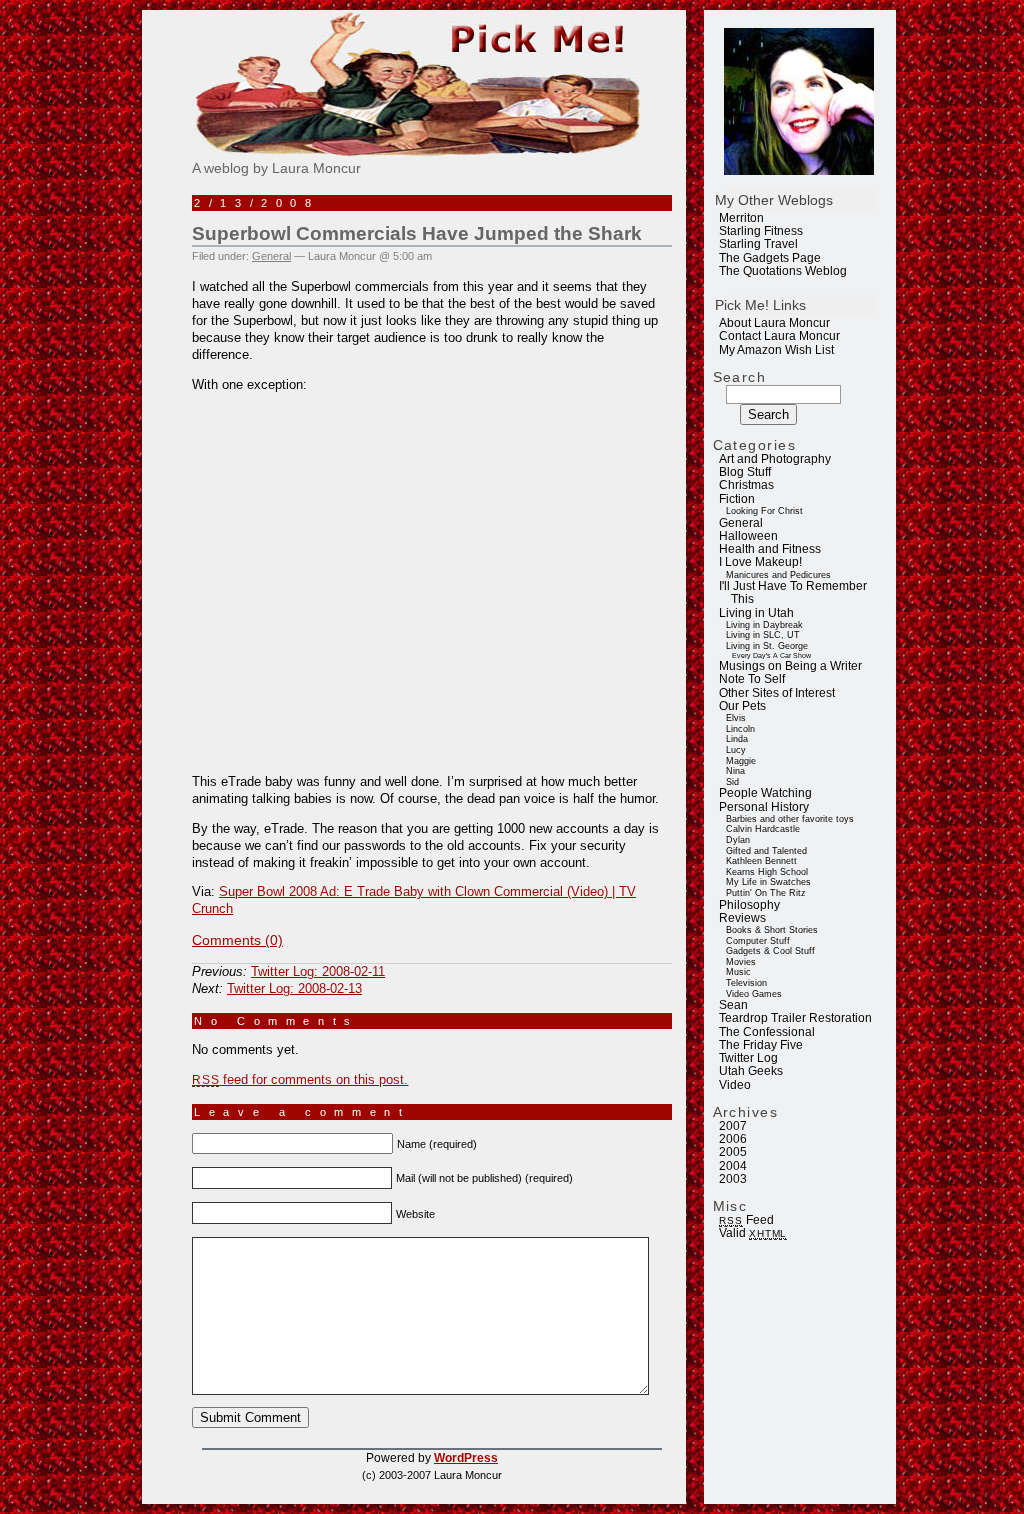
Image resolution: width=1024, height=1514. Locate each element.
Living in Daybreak (764, 625)
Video (735, 1085)
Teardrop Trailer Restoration (795, 1018)
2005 (733, 1152)
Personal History (764, 807)
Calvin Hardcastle (763, 829)
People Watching (765, 793)
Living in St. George (767, 646)
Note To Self (752, 679)
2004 (733, 1166)
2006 (733, 1139)
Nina (735, 771)
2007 (733, 1126)
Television (746, 983)
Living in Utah (756, 613)
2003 (733, 1179)
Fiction (737, 499)
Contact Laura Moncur (779, 336)
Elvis (736, 718)
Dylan (738, 840)
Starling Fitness (761, 231)
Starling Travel (758, 244)
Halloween (748, 536)
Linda (737, 739)
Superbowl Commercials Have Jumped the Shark (417, 233)
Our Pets (742, 706)
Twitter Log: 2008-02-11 (318, 971)
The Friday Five (761, 1045)
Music (738, 972)
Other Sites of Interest (777, 693)
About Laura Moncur (774, 323)
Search (740, 377)
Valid (753, 1233)
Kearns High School (767, 872)
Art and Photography (775, 459)
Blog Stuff (745, 472)
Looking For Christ (764, 511)
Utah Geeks (751, 1071)
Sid (732, 782)
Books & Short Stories (772, 930)
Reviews (742, 918)
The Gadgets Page (770, 258)
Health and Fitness (770, 549)
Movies (741, 962)
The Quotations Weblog (783, 271)
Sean (733, 1005)
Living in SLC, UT (763, 635)
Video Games (754, 994)
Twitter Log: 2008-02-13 (294, 988)
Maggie (741, 761)
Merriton (741, 218)
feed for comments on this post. (300, 1079)
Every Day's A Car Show (771, 655)
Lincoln (740, 729)
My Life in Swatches (768, 882)
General (741, 523)
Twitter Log (748, 1058)
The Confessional (767, 1032)
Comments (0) (237, 940)
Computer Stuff (758, 941)
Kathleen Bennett (761, 861)
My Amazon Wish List (776, 350)
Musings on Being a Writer (790, 666)
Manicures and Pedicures (778, 575)
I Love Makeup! (760, 562)
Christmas (746, 485)
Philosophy (749, 905)
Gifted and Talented (766, 851)
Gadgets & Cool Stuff (770, 951)
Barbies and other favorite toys (790, 819)
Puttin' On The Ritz (766, 893)
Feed (746, 1220)
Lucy (736, 750)
